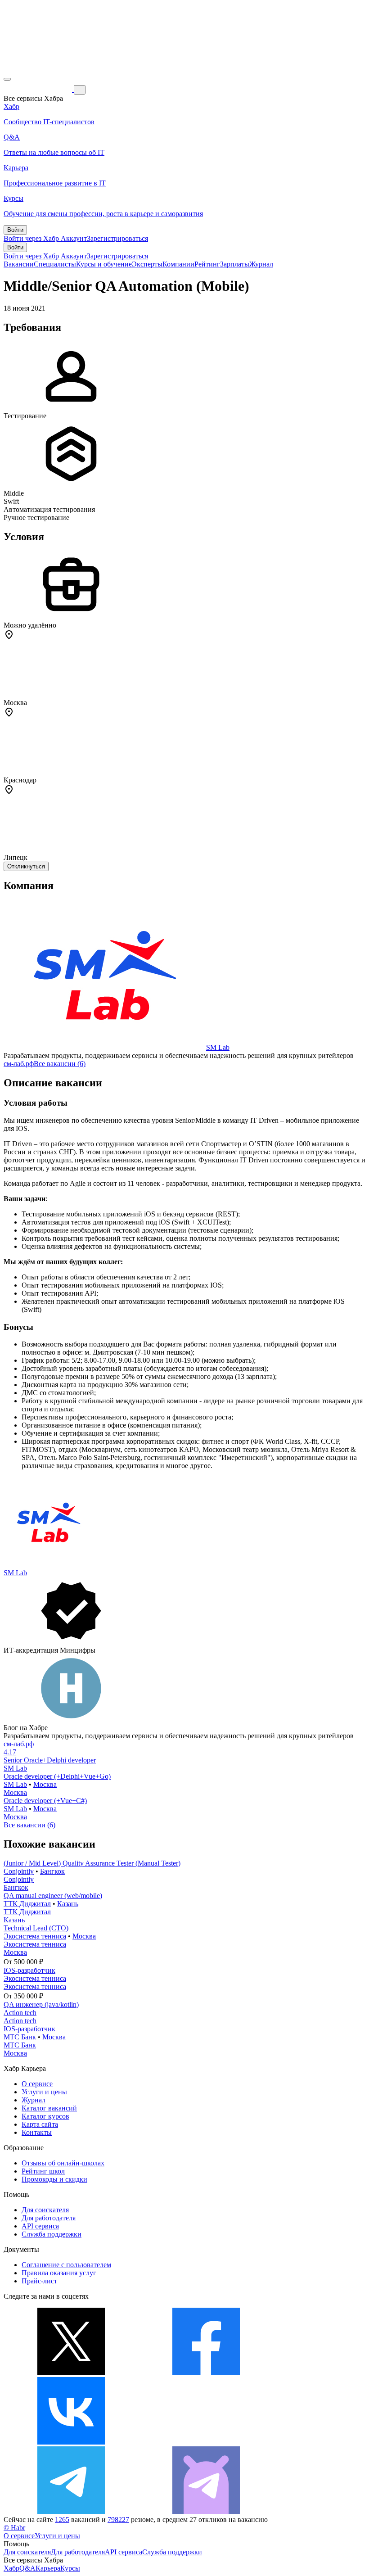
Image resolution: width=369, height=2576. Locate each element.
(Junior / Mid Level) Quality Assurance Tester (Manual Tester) (92, 1863)
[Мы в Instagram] (206, 2442)
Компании (178, 264)
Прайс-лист (39, 2281)
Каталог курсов (45, 2116)
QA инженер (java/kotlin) (41, 2004)
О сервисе (37, 2084)
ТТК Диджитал (27, 1904)
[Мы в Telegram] (71, 2511)
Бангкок (52, 1871)
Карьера (48, 2568)
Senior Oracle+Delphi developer (50, 1760)
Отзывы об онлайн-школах (63, 2163)
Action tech (20, 2013)
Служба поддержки (52, 2234)
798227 (118, 2520)
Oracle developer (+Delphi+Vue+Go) (57, 1776)
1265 (62, 2520)
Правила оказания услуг (59, 2273)
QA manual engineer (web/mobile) (53, 1896)
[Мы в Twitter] (71, 2373)
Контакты (37, 2132)
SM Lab (218, 1047)
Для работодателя (49, 2218)
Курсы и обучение (104, 264)
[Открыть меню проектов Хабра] (7, 79)
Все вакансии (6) (60, 1064)
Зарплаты (235, 264)
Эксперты (147, 264)
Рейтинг (207, 264)
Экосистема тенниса (35, 1936)
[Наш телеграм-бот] (206, 2511)
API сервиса (40, 2226)
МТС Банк (20, 2037)
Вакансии (19, 264)
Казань (68, 1904)
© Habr (14, 2528)
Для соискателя (45, 2210)
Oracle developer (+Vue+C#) (45, 1801)
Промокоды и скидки (54, 2179)
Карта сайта (40, 2124)
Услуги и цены (44, 2092)
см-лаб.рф (19, 1064)
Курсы (70, 2568)
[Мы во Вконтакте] (71, 2442)
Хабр (11, 2568)
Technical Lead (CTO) (36, 1928)
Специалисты (55, 264)
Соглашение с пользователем (66, 2265)
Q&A (27, 2568)
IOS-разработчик (29, 1970)
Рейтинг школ (43, 2171)
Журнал (261, 264)
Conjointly (19, 1871)
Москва (45, 1784)
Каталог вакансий (49, 2108)
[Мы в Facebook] (206, 2373)
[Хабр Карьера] (39, 89)
